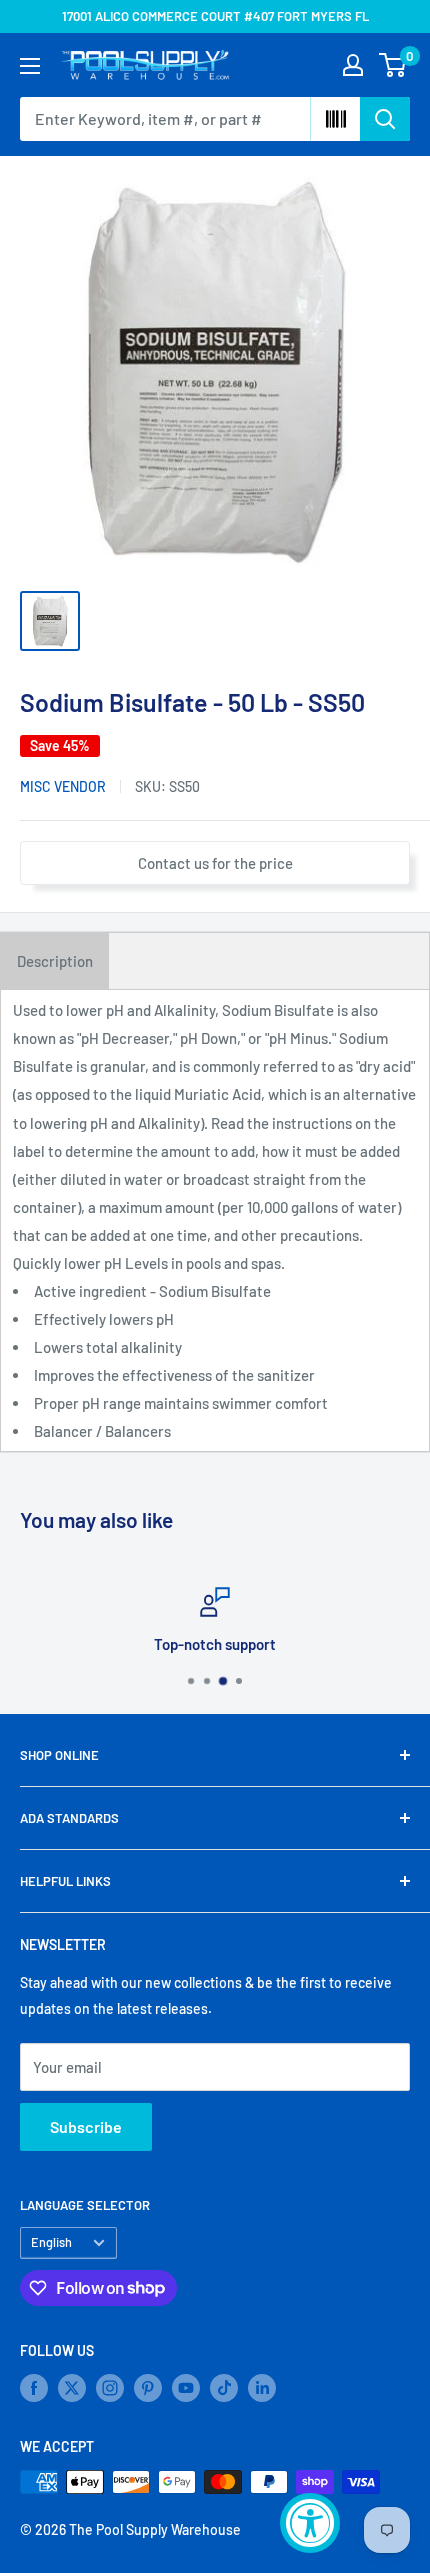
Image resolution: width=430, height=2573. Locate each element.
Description (55, 961)
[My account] (353, 65)
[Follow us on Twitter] (72, 2388)
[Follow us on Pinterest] (148, 2388)
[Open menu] (30, 66)
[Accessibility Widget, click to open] (310, 2523)
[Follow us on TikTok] (224, 2388)
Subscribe (86, 2126)
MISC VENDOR (63, 786)
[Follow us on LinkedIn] (262, 2388)
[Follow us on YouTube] (186, 2388)
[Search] (385, 119)
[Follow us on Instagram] (110, 2388)
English (51, 2242)
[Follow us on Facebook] (34, 2388)
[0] (393, 65)
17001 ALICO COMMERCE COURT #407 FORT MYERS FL (215, 16)
